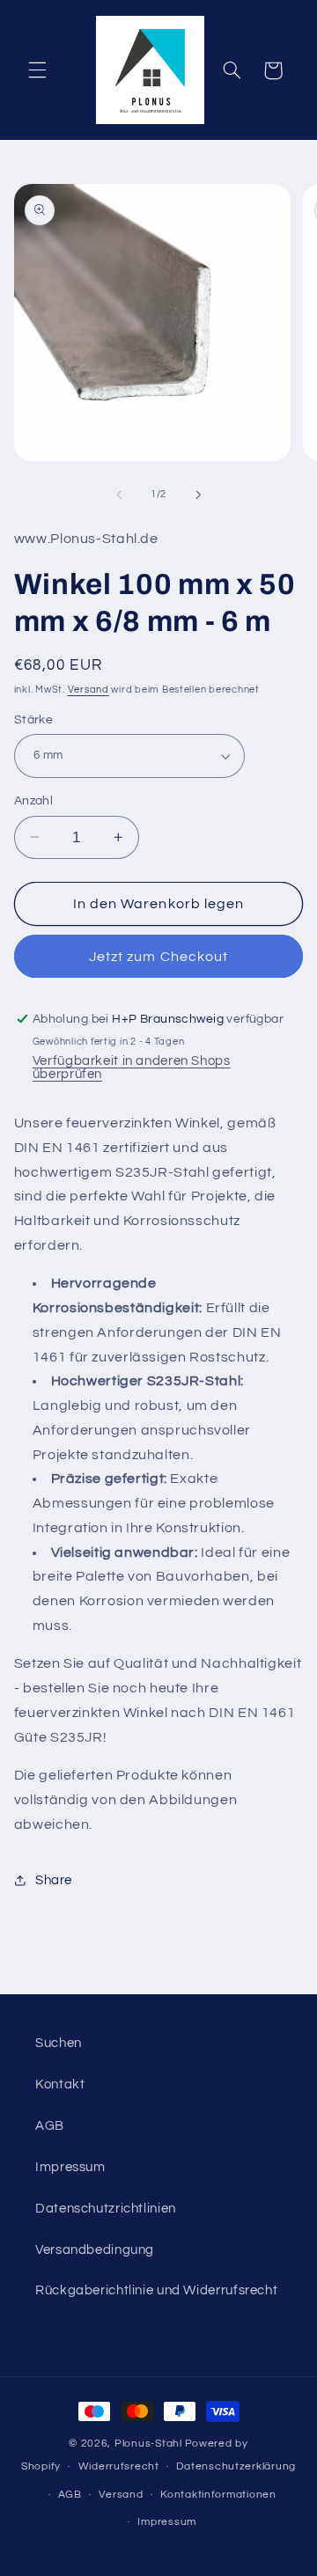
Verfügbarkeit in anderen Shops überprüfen (132, 1068)
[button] (37, 70)
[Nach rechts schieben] (198, 495)
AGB (50, 2126)
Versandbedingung (95, 2250)
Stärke (34, 720)
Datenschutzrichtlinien (106, 2209)
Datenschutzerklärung (236, 2466)
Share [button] (54, 1880)
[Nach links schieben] (119, 495)
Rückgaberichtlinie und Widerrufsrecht (156, 2290)
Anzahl (34, 801)
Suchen (59, 2043)
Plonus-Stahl (148, 2444)
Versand (88, 690)
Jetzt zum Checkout (158, 957)
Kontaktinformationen (218, 2495)
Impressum (70, 2167)
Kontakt (60, 2084)
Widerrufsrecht (119, 2466)
